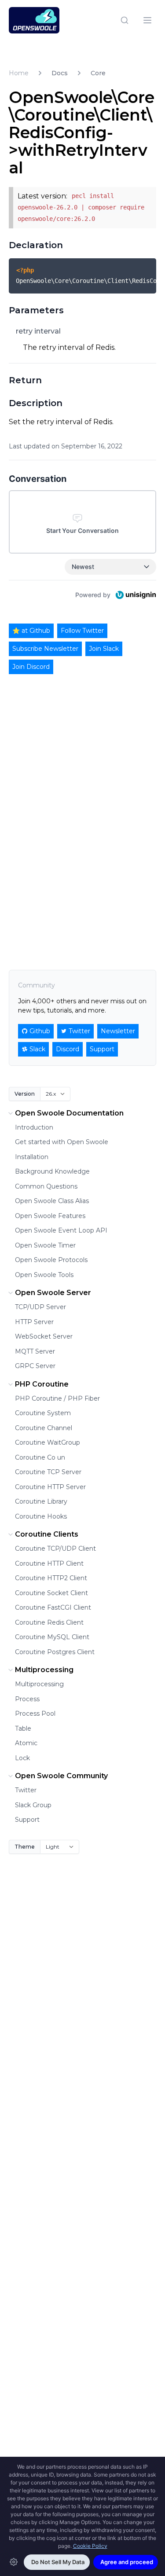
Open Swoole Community (61, 1776)
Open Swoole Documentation (69, 1113)
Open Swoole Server (53, 1293)
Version (25, 1094)
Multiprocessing (44, 1670)
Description (36, 403)
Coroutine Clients (47, 1534)
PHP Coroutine (42, 1384)
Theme (25, 1847)
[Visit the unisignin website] (135, 595)
